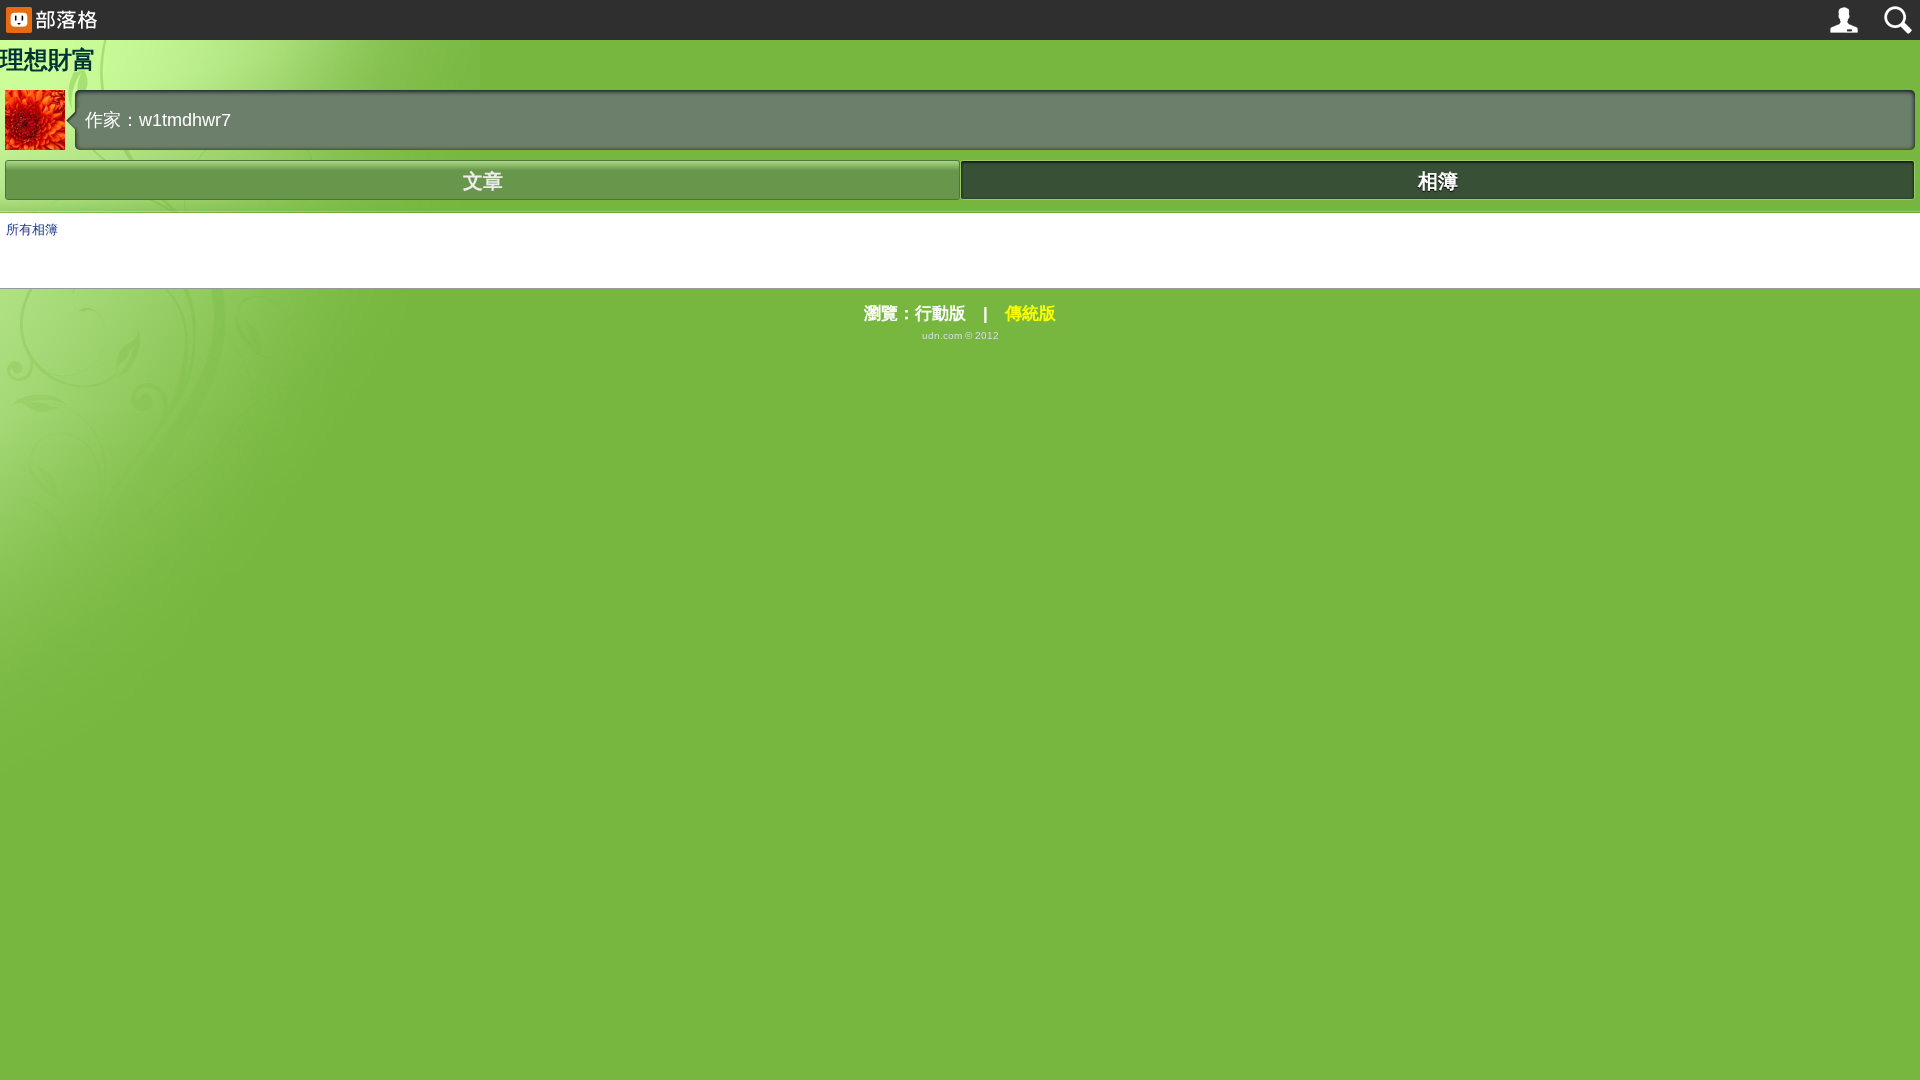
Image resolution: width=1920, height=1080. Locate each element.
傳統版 (1030, 313)
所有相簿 (32, 229)
